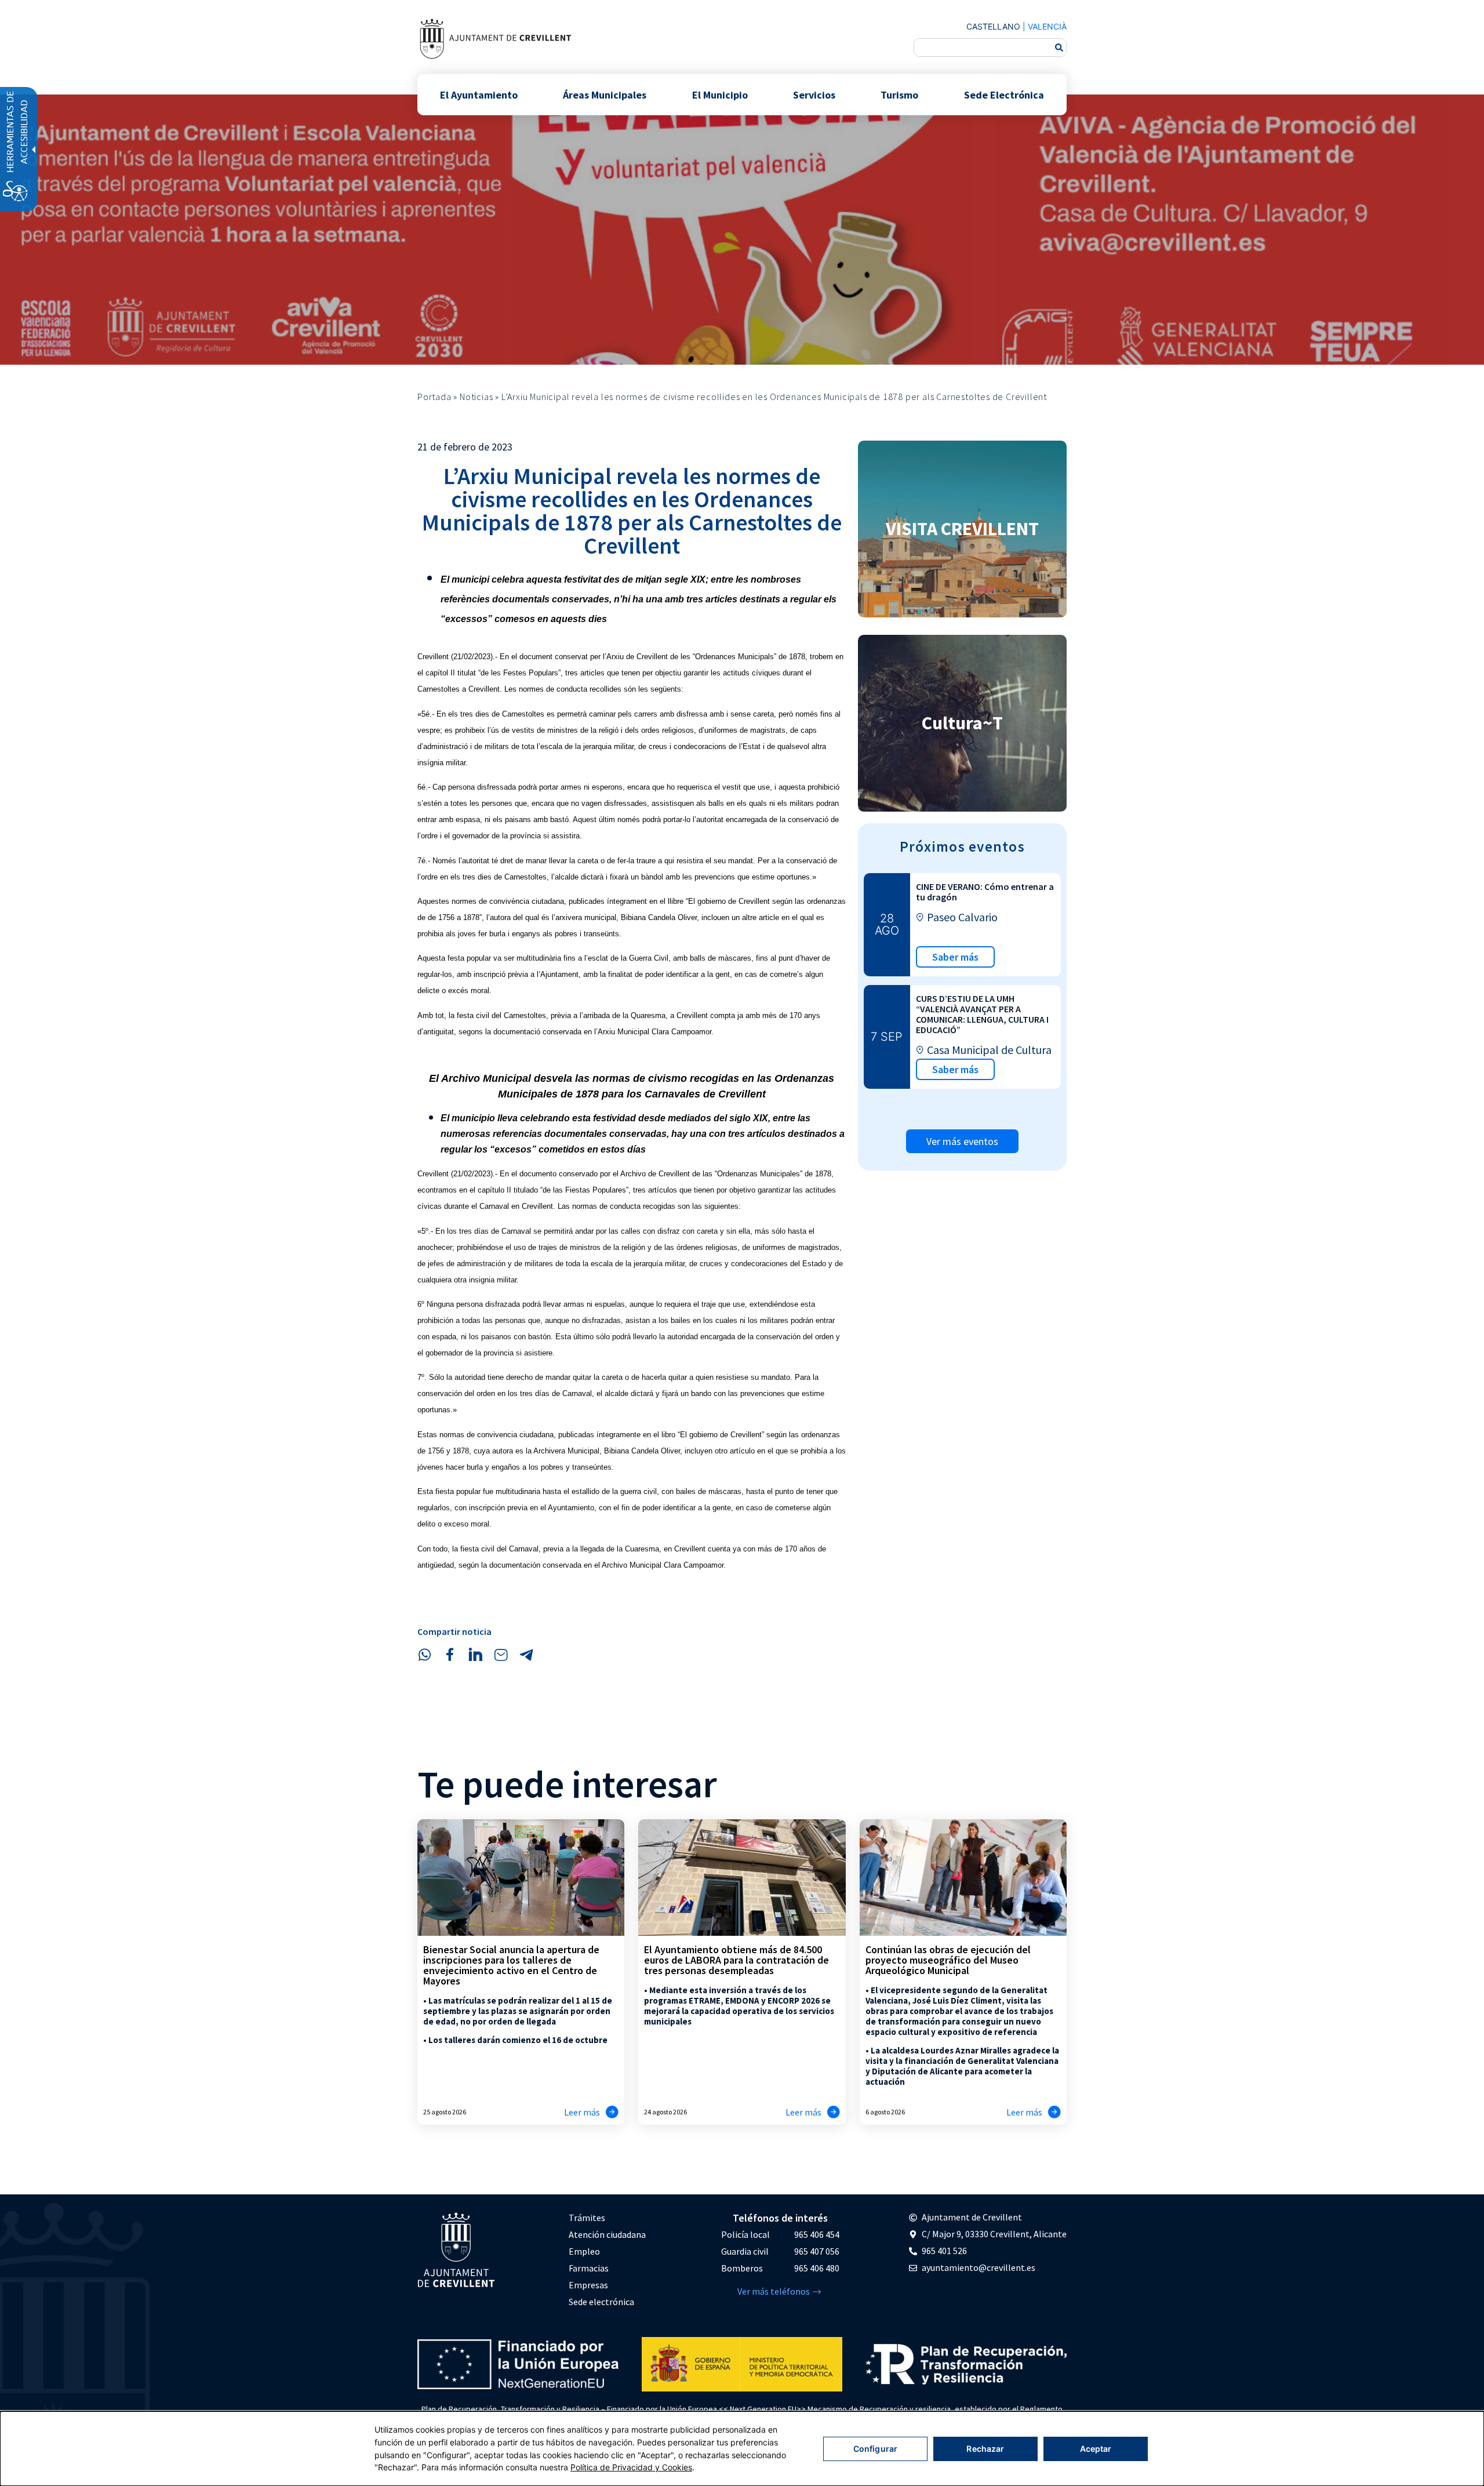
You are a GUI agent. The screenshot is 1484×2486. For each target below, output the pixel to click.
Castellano (993, 26)
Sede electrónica (601, 2302)
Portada (434, 397)
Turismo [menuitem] (899, 94)
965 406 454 (817, 2234)
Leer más (582, 2112)
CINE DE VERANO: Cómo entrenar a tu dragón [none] (985, 892)
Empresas (588, 2285)
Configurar (875, 2449)
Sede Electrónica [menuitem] (1004, 94)
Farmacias (589, 2268)
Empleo (584, 2251)
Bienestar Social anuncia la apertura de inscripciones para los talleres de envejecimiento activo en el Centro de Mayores (511, 1965)
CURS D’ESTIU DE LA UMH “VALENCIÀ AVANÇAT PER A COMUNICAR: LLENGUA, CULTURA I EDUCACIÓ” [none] (982, 1014)
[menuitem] (607, 2218)
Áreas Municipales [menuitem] (605, 94)
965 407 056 (817, 2251)
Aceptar (1096, 2449)
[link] (495, 39)
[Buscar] (1059, 48)
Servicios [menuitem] (814, 94)
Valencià (1047, 26)
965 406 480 (817, 2268)
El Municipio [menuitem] (720, 94)
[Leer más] (612, 2112)
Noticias (476, 397)
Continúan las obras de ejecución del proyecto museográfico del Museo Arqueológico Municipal (948, 1960)
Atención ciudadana (607, 2234)
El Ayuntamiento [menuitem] (479, 94)
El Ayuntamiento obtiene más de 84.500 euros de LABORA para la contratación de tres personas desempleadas (736, 1960)
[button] (424, 1655)
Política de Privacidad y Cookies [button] (631, 2467)
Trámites (587, 2218)
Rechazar (985, 2449)
